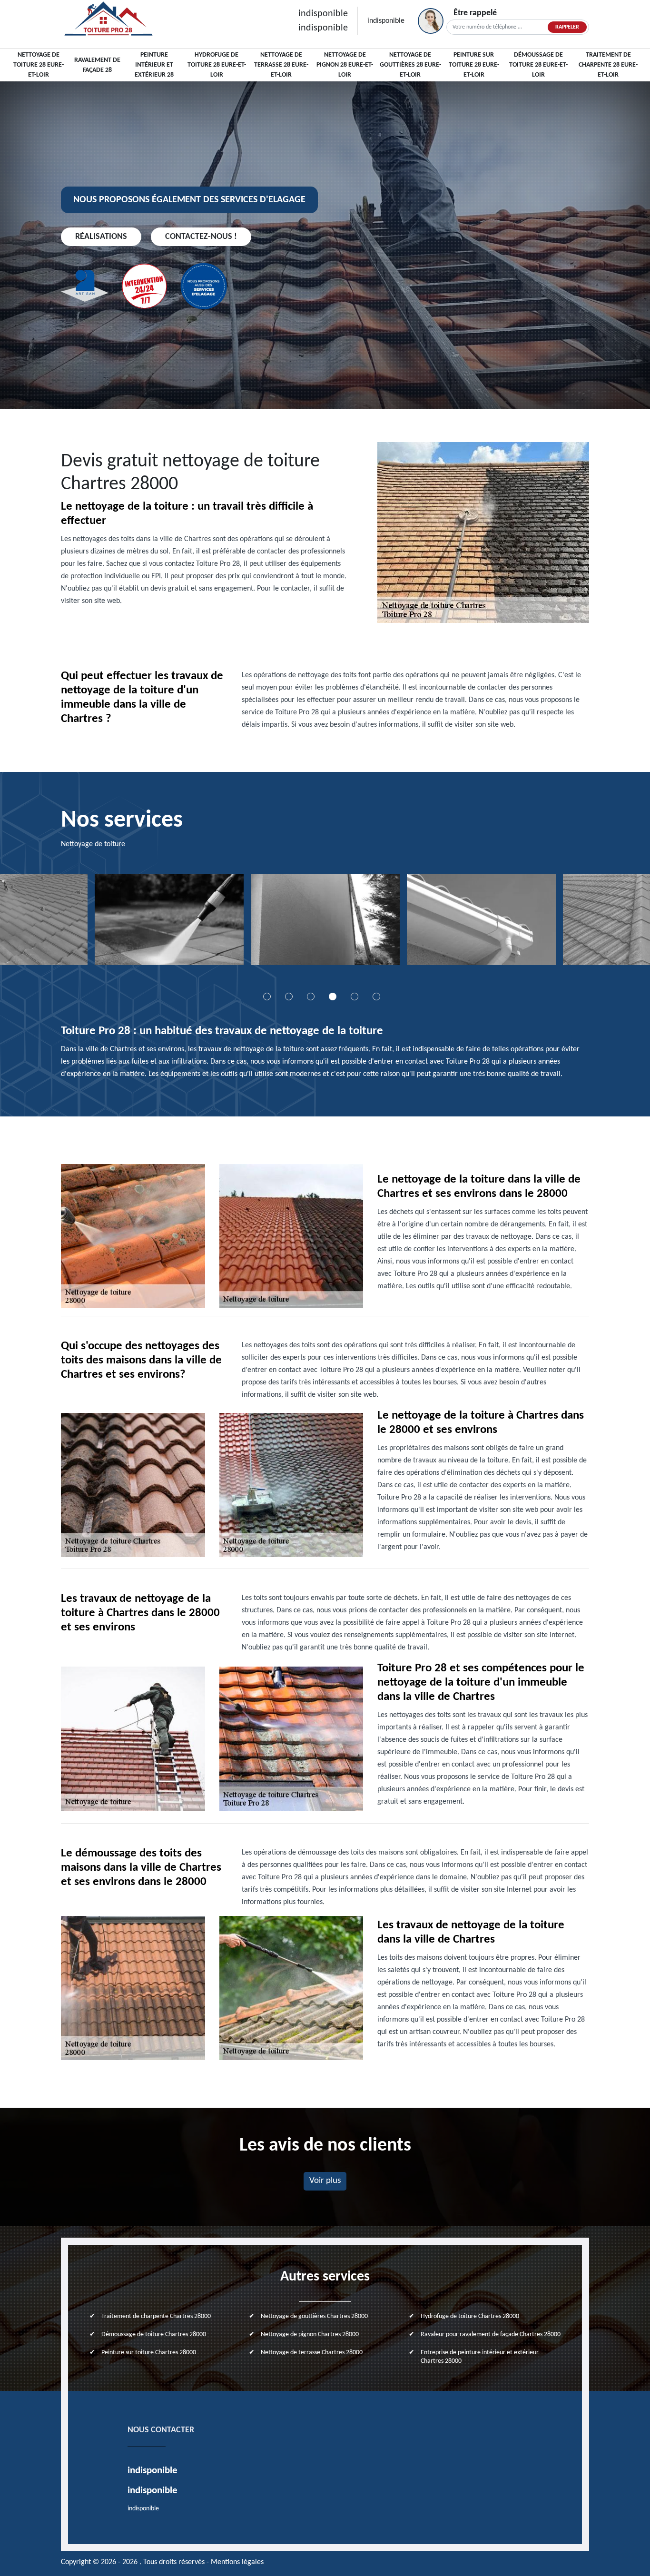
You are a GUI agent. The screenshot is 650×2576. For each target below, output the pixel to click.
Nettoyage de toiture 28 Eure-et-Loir (39, 65)
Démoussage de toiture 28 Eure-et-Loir (538, 65)
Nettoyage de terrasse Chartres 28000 (312, 2353)
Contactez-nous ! (201, 237)
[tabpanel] (184, 923)
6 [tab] (376, 997)
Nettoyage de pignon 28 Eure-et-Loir (345, 65)
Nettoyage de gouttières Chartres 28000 (314, 2316)
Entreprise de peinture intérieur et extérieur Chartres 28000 (480, 2357)
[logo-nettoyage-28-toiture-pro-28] (108, 21)
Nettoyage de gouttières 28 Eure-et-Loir (410, 65)
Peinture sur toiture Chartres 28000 (149, 2353)
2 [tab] (289, 997)
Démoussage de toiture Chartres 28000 (154, 2334)
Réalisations (101, 237)
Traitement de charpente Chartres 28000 (156, 2316)
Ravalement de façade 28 (97, 65)
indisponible (323, 14)
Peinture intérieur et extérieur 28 (154, 65)
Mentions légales (237, 2562)
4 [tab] (333, 997)
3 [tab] (311, 997)
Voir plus (325, 2181)
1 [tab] (267, 997)
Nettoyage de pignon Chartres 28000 (310, 2334)
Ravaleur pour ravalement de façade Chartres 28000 (491, 2334)
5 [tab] (355, 997)
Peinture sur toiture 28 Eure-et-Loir (474, 65)
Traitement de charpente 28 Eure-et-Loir (608, 65)
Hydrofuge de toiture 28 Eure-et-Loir (217, 65)
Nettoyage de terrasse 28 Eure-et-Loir (281, 65)
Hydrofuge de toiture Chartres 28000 (470, 2316)
